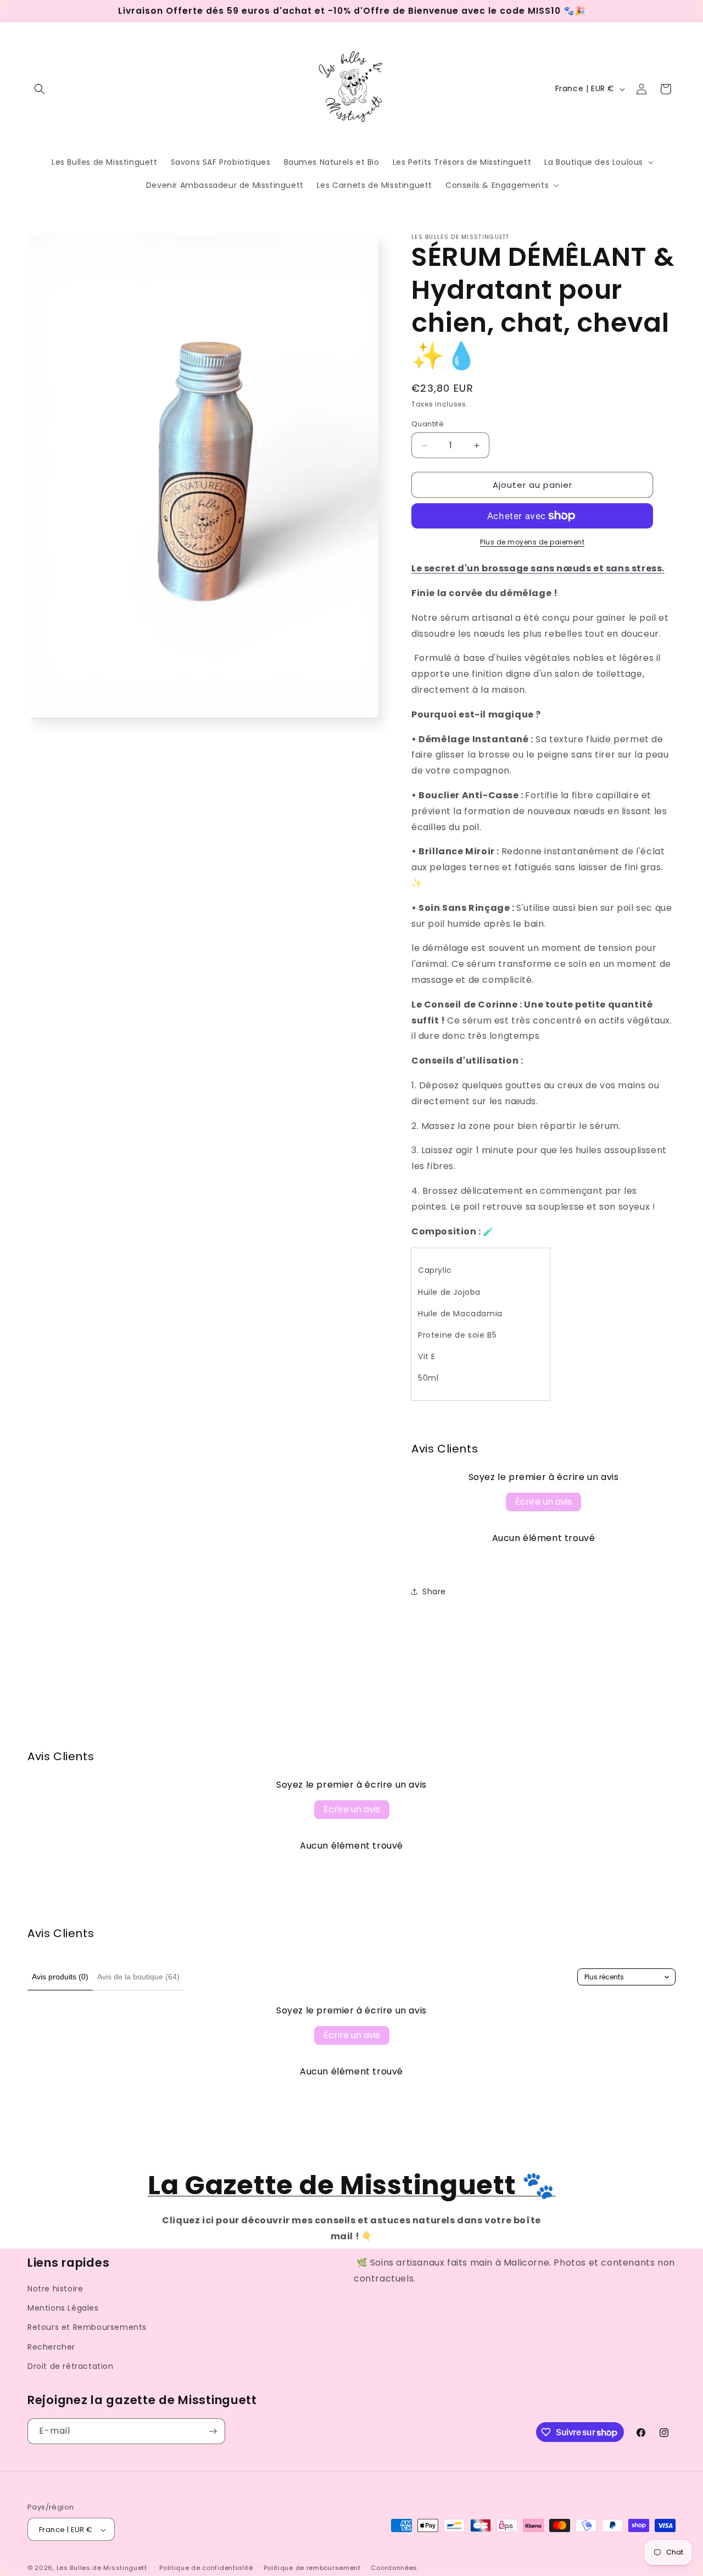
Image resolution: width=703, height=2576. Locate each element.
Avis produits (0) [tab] (60, 1977)
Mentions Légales (63, 2308)
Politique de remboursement (312, 2568)
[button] (40, 89)
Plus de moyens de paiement (532, 542)
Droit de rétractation (71, 2366)
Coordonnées (394, 2568)
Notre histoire (55, 2289)
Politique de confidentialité (206, 2568)
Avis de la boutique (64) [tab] (138, 1977)
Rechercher (51, 2347)
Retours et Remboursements (87, 2328)
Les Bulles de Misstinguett (102, 2568)
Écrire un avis (543, 1502)
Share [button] (434, 1592)
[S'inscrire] (213, 2431)
